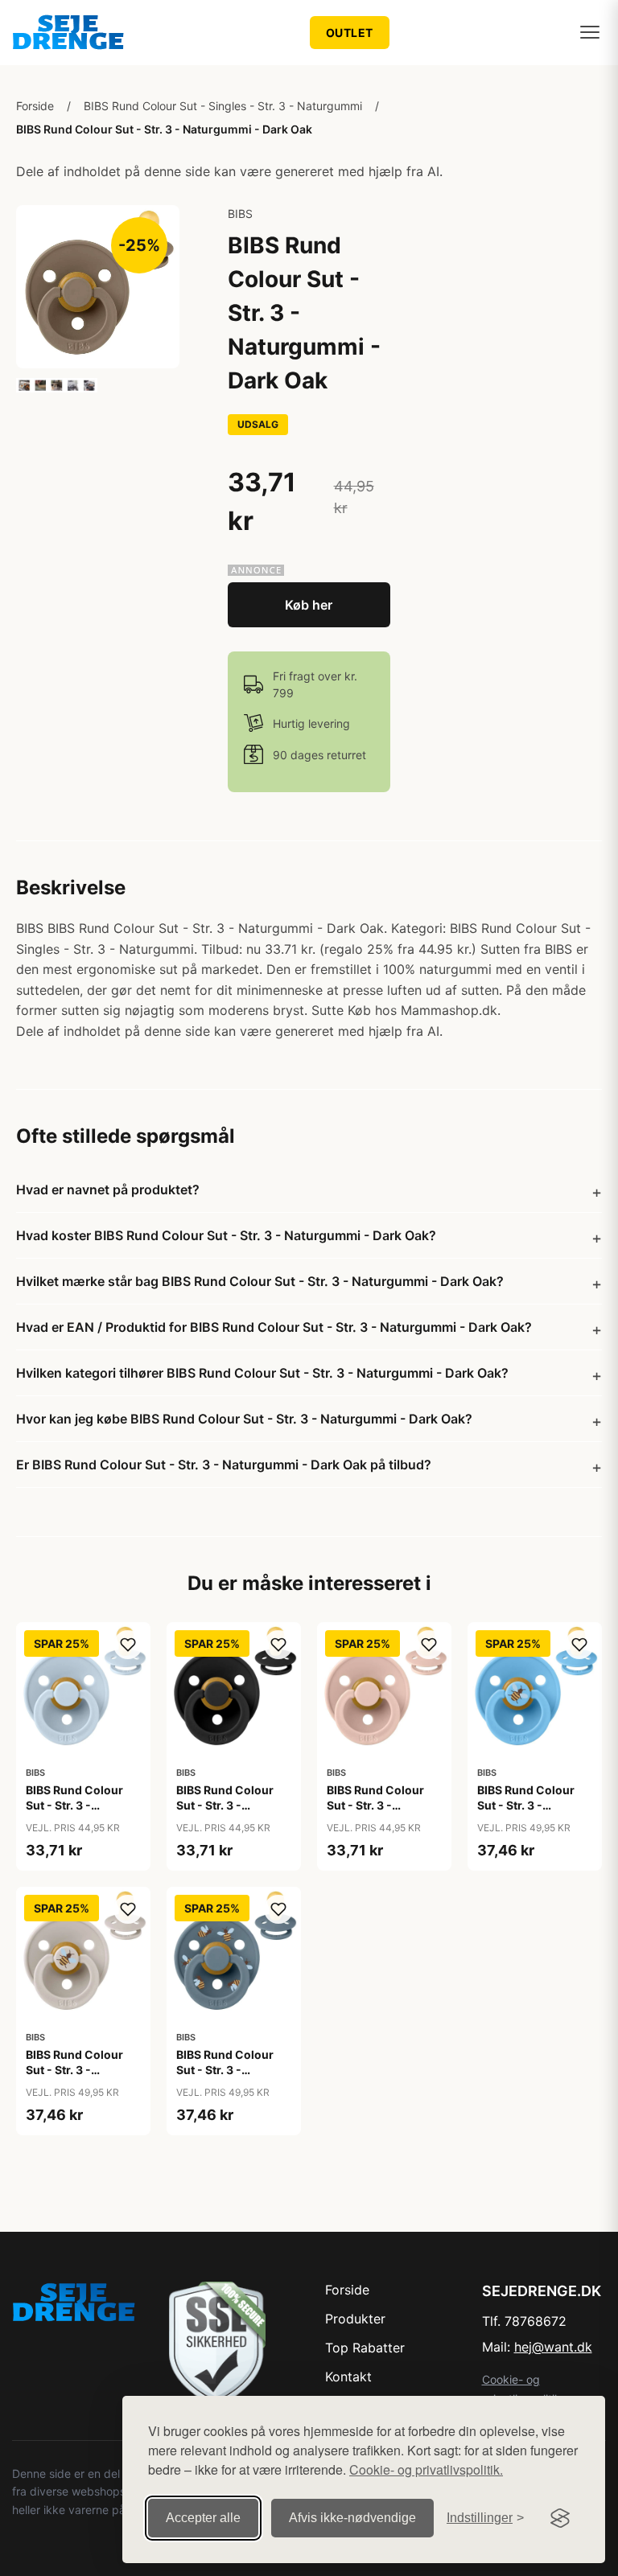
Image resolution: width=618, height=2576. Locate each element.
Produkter (355, 2319)
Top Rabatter (365, 2348)
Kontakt (348, 2377)
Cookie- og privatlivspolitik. (426, 2469)
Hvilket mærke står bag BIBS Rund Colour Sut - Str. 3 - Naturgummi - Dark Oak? (260, 1281)
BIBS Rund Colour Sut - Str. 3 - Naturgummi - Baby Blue (79, 1812)
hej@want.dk (553, 2347)
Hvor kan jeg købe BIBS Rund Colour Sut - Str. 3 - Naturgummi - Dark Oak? (244, 1419)
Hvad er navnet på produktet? (108, 1189)
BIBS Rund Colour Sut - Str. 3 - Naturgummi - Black (231, 1804)
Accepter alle (203, 2518)
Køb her (309, 605)
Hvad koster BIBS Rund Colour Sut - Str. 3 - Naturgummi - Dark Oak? (226, 1235)
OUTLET (350, 33)
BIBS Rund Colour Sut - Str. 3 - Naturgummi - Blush (382, 1804)
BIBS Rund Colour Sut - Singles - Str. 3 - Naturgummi (223, 106)
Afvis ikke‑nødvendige (352, 2518)
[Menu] (590, 32)
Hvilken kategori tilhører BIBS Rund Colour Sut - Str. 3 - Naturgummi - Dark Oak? (262, 1373)
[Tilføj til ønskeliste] (128, 1645)
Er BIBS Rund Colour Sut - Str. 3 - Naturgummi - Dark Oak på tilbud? (224, 1465)
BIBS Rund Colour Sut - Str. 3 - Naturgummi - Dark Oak (164, 129)
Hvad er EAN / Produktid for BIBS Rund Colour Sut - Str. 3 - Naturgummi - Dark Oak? (274, 1327)
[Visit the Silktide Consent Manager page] (560, 2518)
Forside (35, 106)
